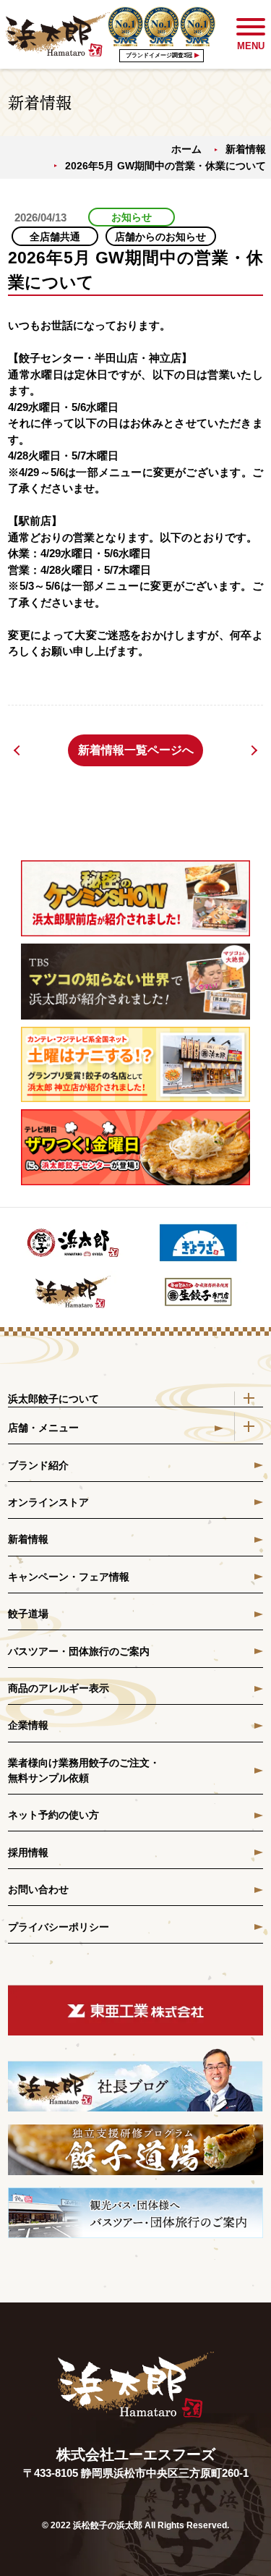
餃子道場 (28, 1614)
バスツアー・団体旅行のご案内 (79, 1651)
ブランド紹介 (38, 1465)
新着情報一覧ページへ (136, 750)
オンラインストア (48, 1502)
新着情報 (246, 149)
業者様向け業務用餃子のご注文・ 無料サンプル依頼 (84, 1770)
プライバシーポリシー (59, 1927)
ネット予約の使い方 (53, 1815)
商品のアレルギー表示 (59, 1688)
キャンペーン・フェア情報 (69, 1577)
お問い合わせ (38, 1889)
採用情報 (28, 1852)
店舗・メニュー (43, 1428)
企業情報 (28, 1725)
